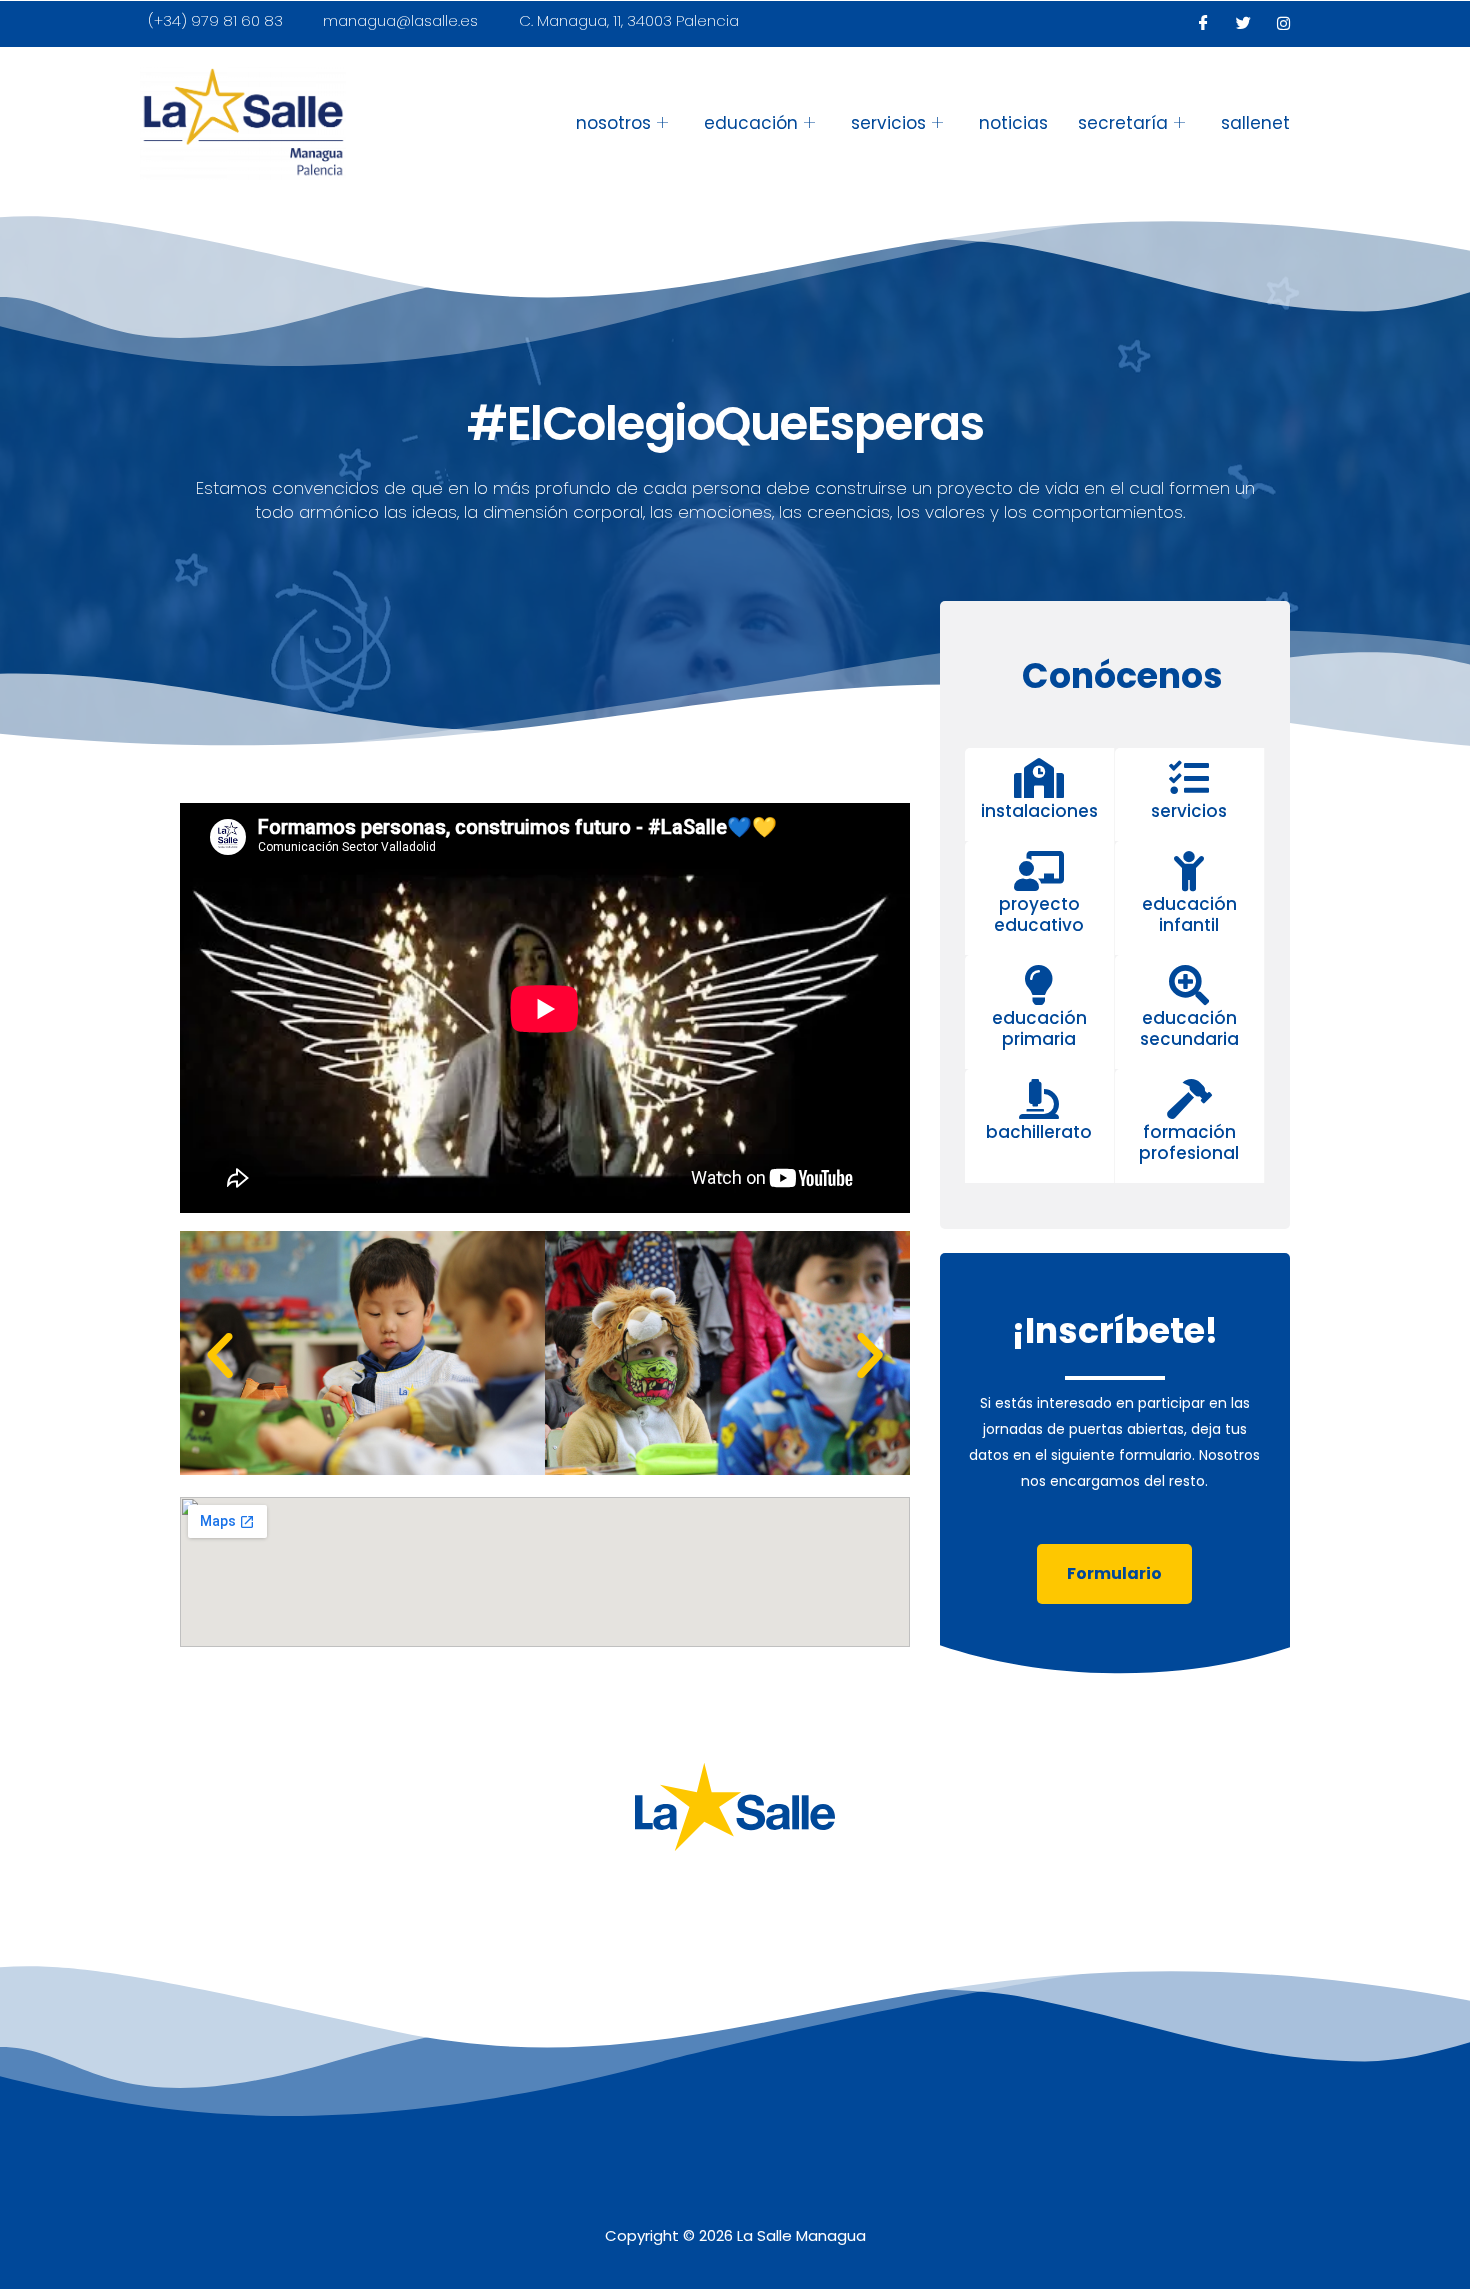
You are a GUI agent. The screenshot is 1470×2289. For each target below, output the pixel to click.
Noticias (1013, 123)
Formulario (1114, 1573)
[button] (220, 1356)
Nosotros (613, 123)
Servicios (888, 123)
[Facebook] (1204, 24)
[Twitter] (1244, 24)
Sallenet (1255, 123)
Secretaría (1123, 123)
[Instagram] (1284, 24)
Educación (751, 123)
